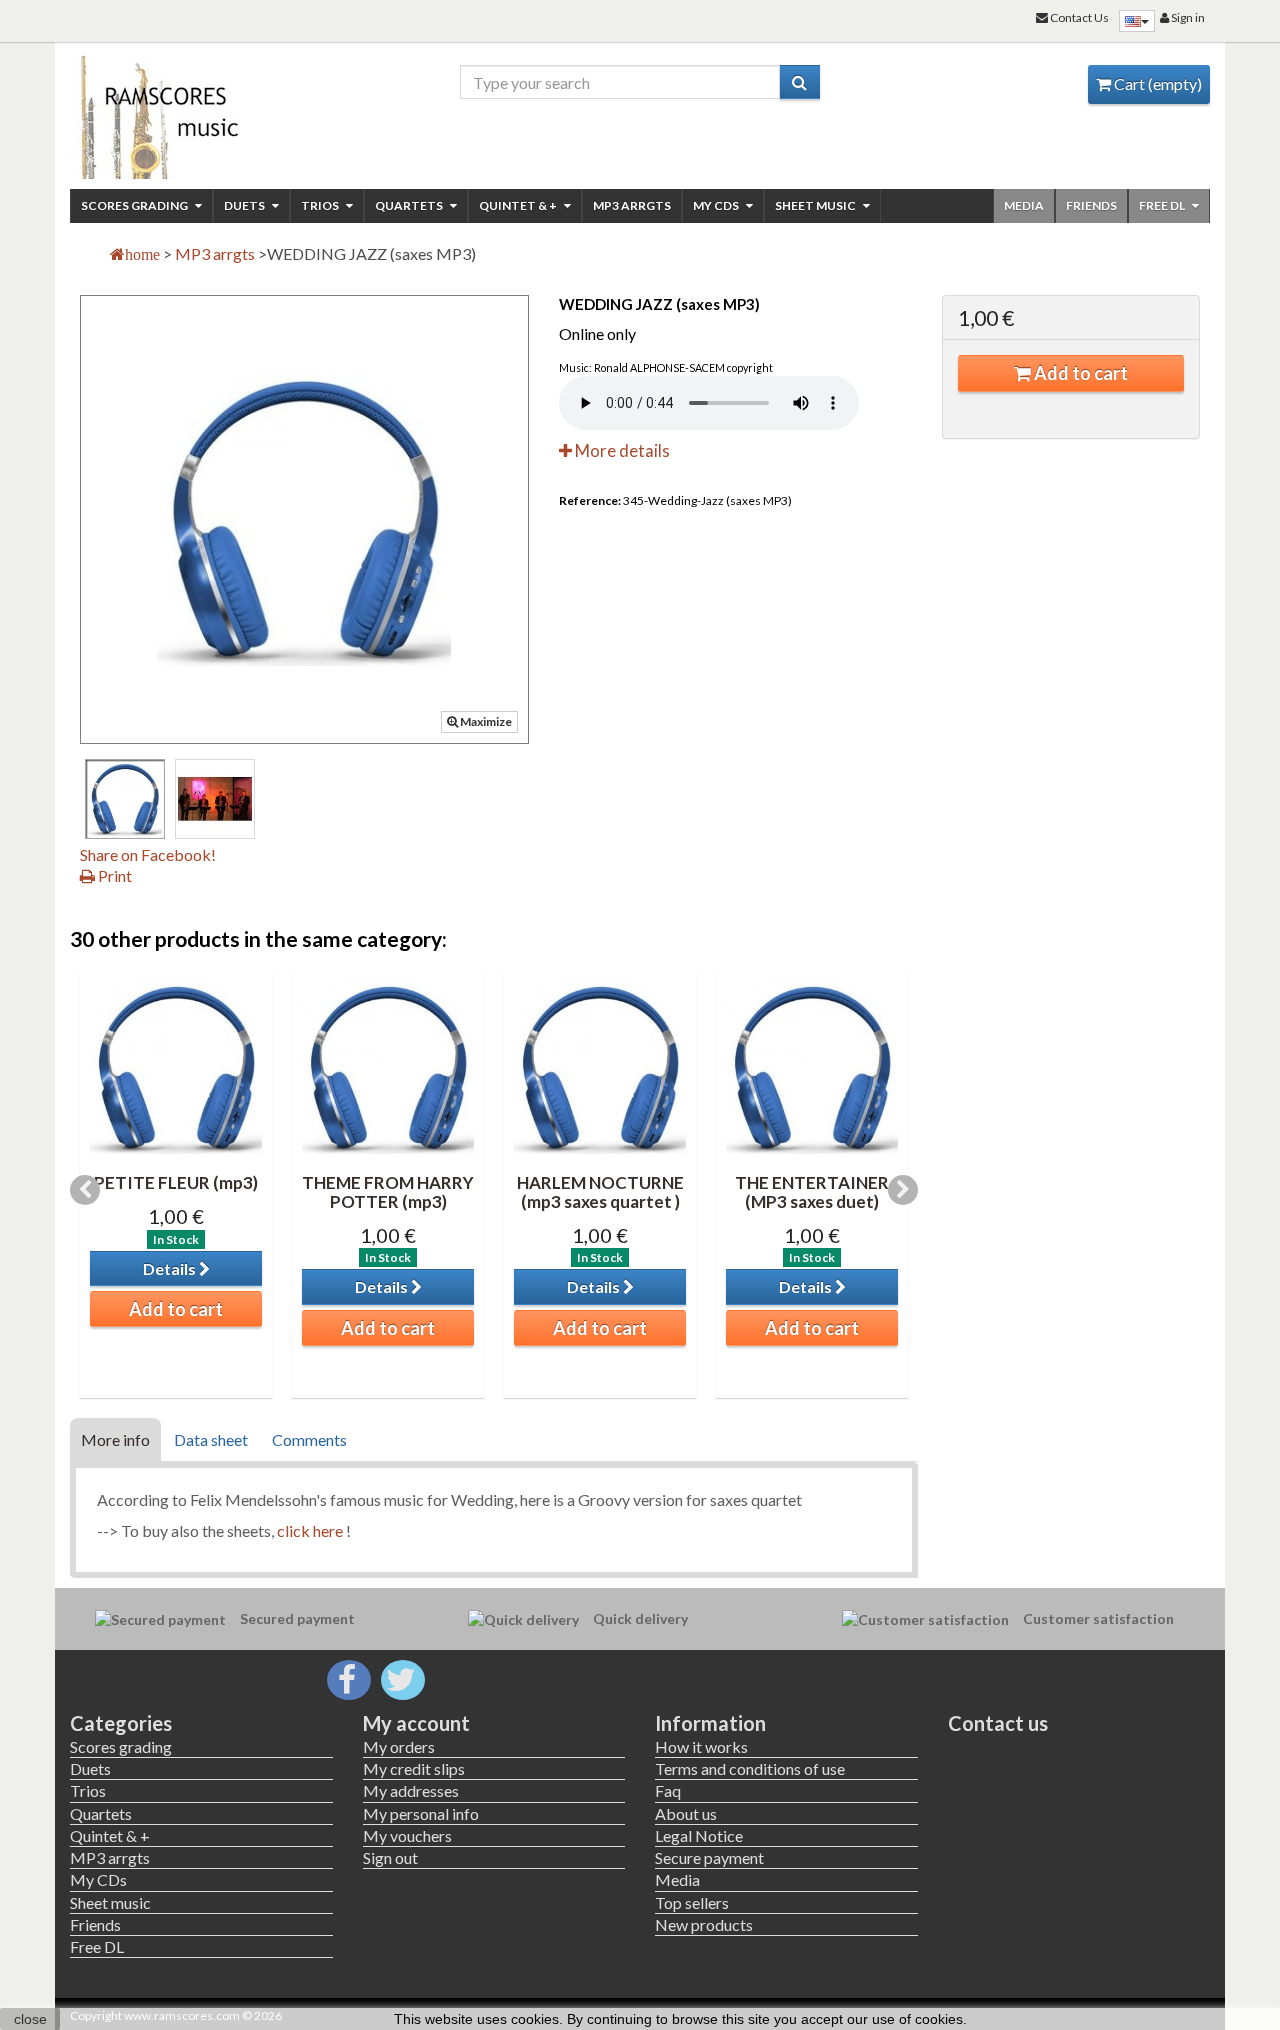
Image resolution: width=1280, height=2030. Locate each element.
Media (1024, 205)
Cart (1156, 83)
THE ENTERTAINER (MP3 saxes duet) (812, 1192)
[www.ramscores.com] (201, 112)
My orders (399, 1746)
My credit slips (414, 1768)
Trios (321, 205)
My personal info (421, 1813)
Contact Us (1078, 17)
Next (903, 1190)
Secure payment (709, 1857)
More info (115, 1439)
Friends (1091, 205)
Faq (668, 1790)
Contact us (998, 1723)
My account (416, 1723)
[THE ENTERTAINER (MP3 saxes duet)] (812, 1068)
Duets (245, 205)
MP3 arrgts (632, 205)
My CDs (717, 205)
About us (686, 1813)
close (30, 2019)
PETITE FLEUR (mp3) (176, 1182)
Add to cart (1079, 373)
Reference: (590, 500)
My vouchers (407, 1835)
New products (704, 1924)
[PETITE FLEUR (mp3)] (176, 1068)
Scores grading (135, 205)
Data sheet (211, 1439)
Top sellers (692, 1902)
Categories (121, 1723)
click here (310, 1530)
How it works (701, 1746)
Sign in (1187, 17)
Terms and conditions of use (750, 1768)
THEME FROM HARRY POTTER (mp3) (388, 1192)
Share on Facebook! (148, 854)
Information (710, 1723)
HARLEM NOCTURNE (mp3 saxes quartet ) (600, 1192)
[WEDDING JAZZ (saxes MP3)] (125, 799)
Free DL (1163, 205)
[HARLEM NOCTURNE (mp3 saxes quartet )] (600, 1068)
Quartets (410, 205)
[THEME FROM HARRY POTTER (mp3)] (388, 1068)
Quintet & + (519, 205)
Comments (309, 1439)
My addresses (411, 1790)
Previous (85, 1190)
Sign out (390, 1857)
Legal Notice (699, 1835)
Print (113, 875)
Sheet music (816, 205)
